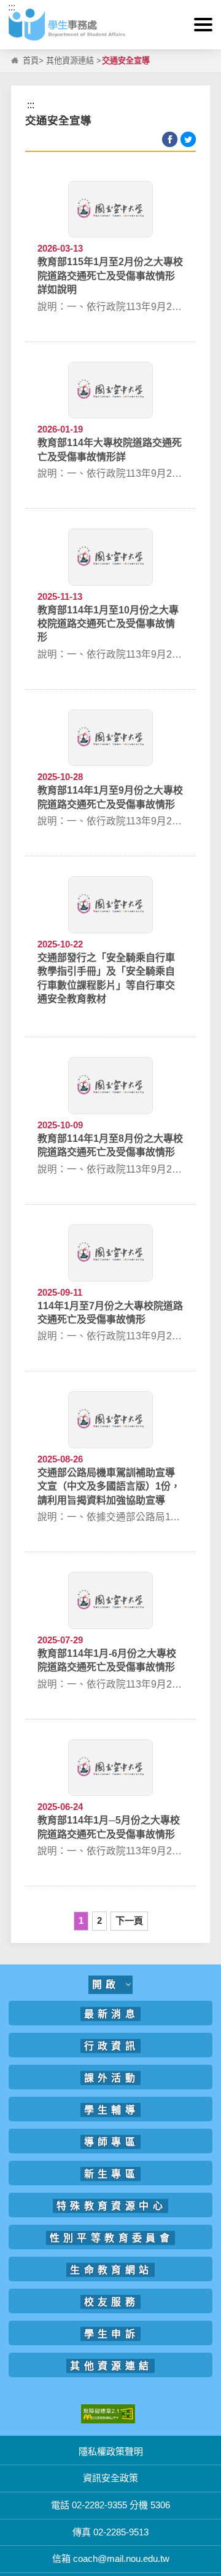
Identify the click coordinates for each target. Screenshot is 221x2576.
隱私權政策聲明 (111, 2451)
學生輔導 (112, 2110)
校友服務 (112, 2302)
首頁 (31, 61)
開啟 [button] (109, 1984)
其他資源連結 (70, 61)
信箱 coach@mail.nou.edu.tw (111, 2558)
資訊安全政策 (110, 2478)
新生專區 (112, 2174)
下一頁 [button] (129, 1920)
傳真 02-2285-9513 (110, 2532)
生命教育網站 (111, 2270)
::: (12, 7)
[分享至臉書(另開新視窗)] (170, 139)
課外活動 (112, 2078)
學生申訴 (112, 2334)
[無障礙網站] (108, 2413)
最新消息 (112, 2014)
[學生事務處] (110, 25)
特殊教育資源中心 (111, 2206)
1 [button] (81, 1920)
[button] (203, 25)
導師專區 (112, 2142)
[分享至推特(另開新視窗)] (188, 139)
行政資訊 (112, 2046)
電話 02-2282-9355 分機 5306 (110, 2505)
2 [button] (99, 1920)
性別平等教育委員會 (112, 2238)
